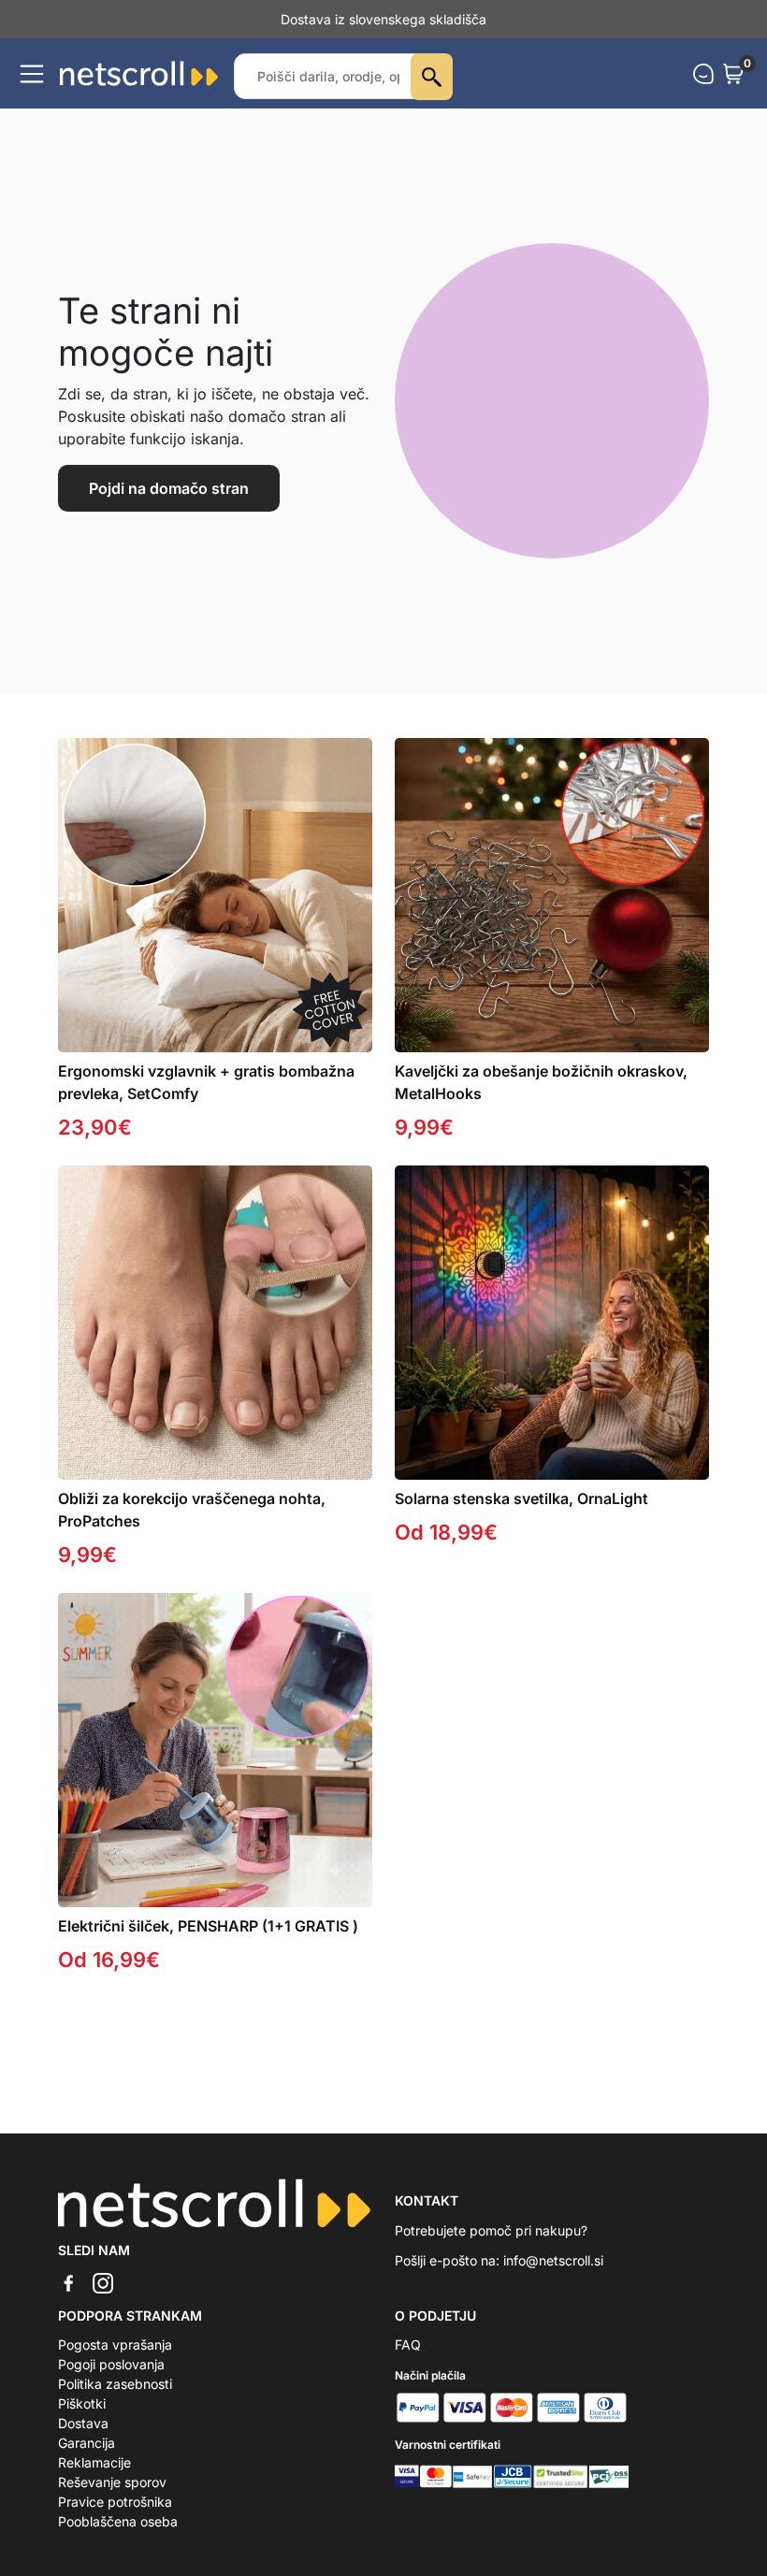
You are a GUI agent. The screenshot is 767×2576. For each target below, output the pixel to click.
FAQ (408, 2344)
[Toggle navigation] (32, 74)
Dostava (83, 2423)
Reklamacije (94, 2462)
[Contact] (703, 74)
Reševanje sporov (112, 2482)
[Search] (432, 77)
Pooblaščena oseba (118, 2521)
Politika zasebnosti (115, 2384)
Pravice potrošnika (115, 2502)
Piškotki (82, 2403)
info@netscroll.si (553, 2260)
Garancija (87, 2443)
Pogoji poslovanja (111, 2364)
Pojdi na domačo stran (169, 488)
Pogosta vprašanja (115, 2344)
